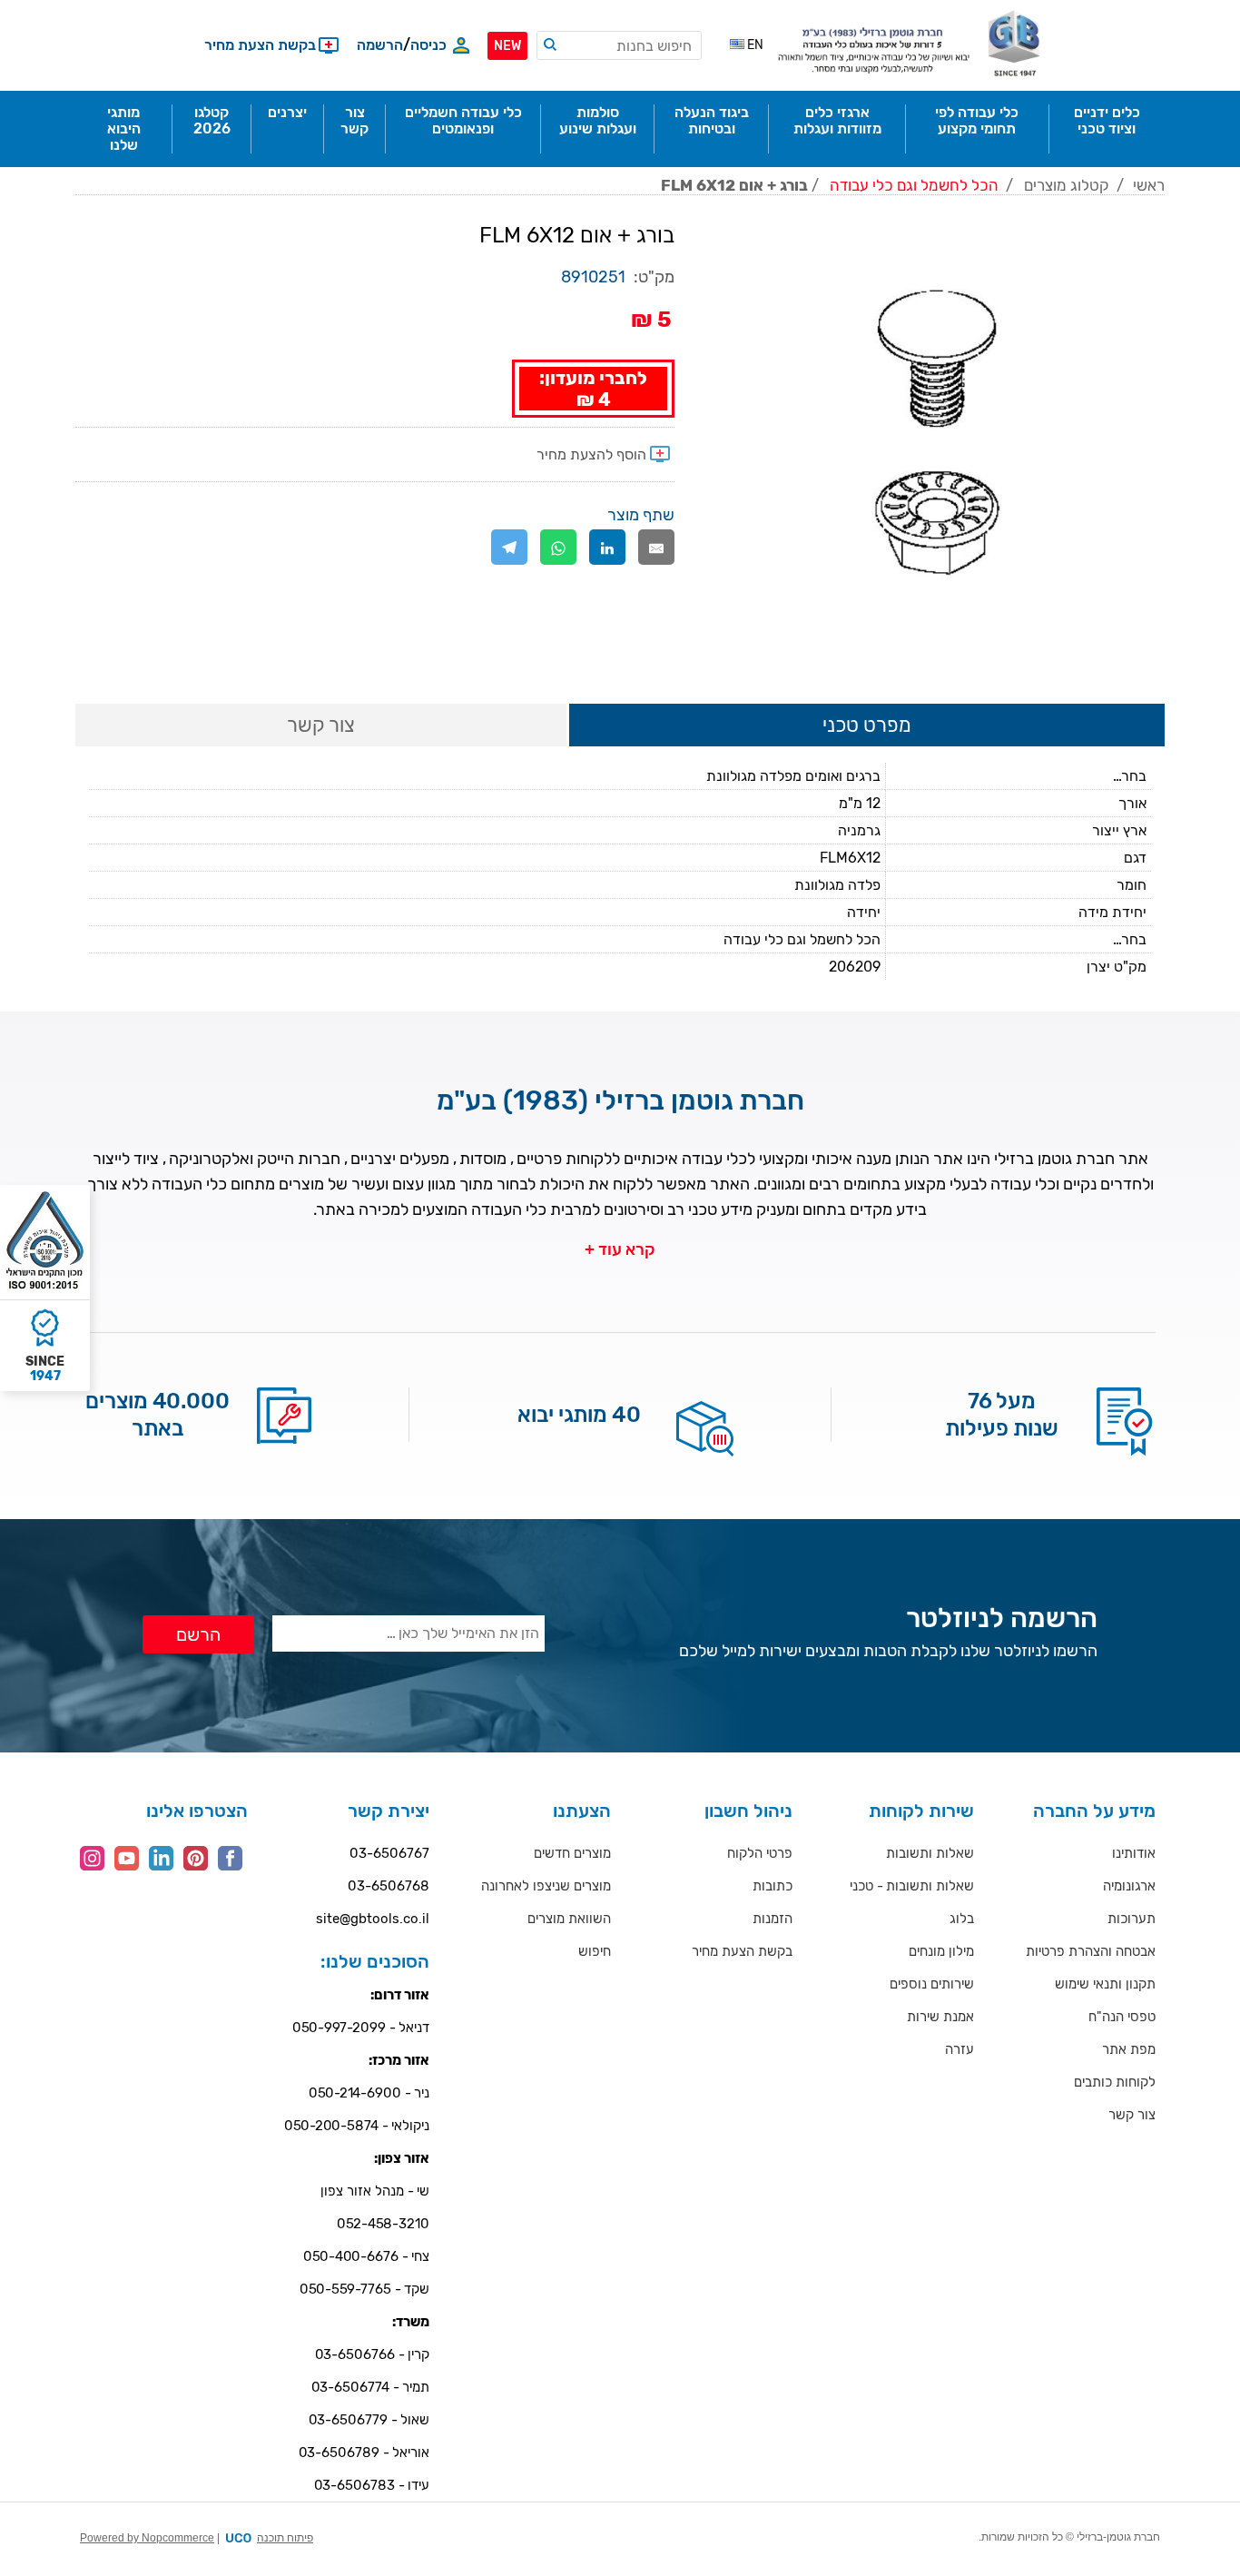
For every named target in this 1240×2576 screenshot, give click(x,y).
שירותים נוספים (932, 1984)
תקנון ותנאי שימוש (1105, 1984)
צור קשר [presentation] (321, 725)
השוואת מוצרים (569, 1919)
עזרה (960, 2049)
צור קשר (1132, 2115)
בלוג (962, 1919)
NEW (507, 46)
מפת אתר (1129, 2049)
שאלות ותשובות (930, 1853)
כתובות (773, 1886)
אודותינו (1134, 1853)
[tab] (867, 726)
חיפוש (595, 1951)
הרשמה (380, 45)
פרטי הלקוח (760, 1853)
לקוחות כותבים (1115, 2082)
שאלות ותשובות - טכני (912, 1886)
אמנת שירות (940, 2017)
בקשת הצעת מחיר (742, 1951)
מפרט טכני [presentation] (867, 725)
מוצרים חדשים (572, 1853)
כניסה (428, 45)
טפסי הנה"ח (1122, 2017)
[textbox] (619, 45)
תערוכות (1132, 1919)
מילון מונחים (941, 1951)
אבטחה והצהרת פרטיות (1091, 1951)
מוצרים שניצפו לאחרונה (546, 1886)
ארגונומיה (1129, 1886)
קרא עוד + (620, 1249)
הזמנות (773, 1919)
